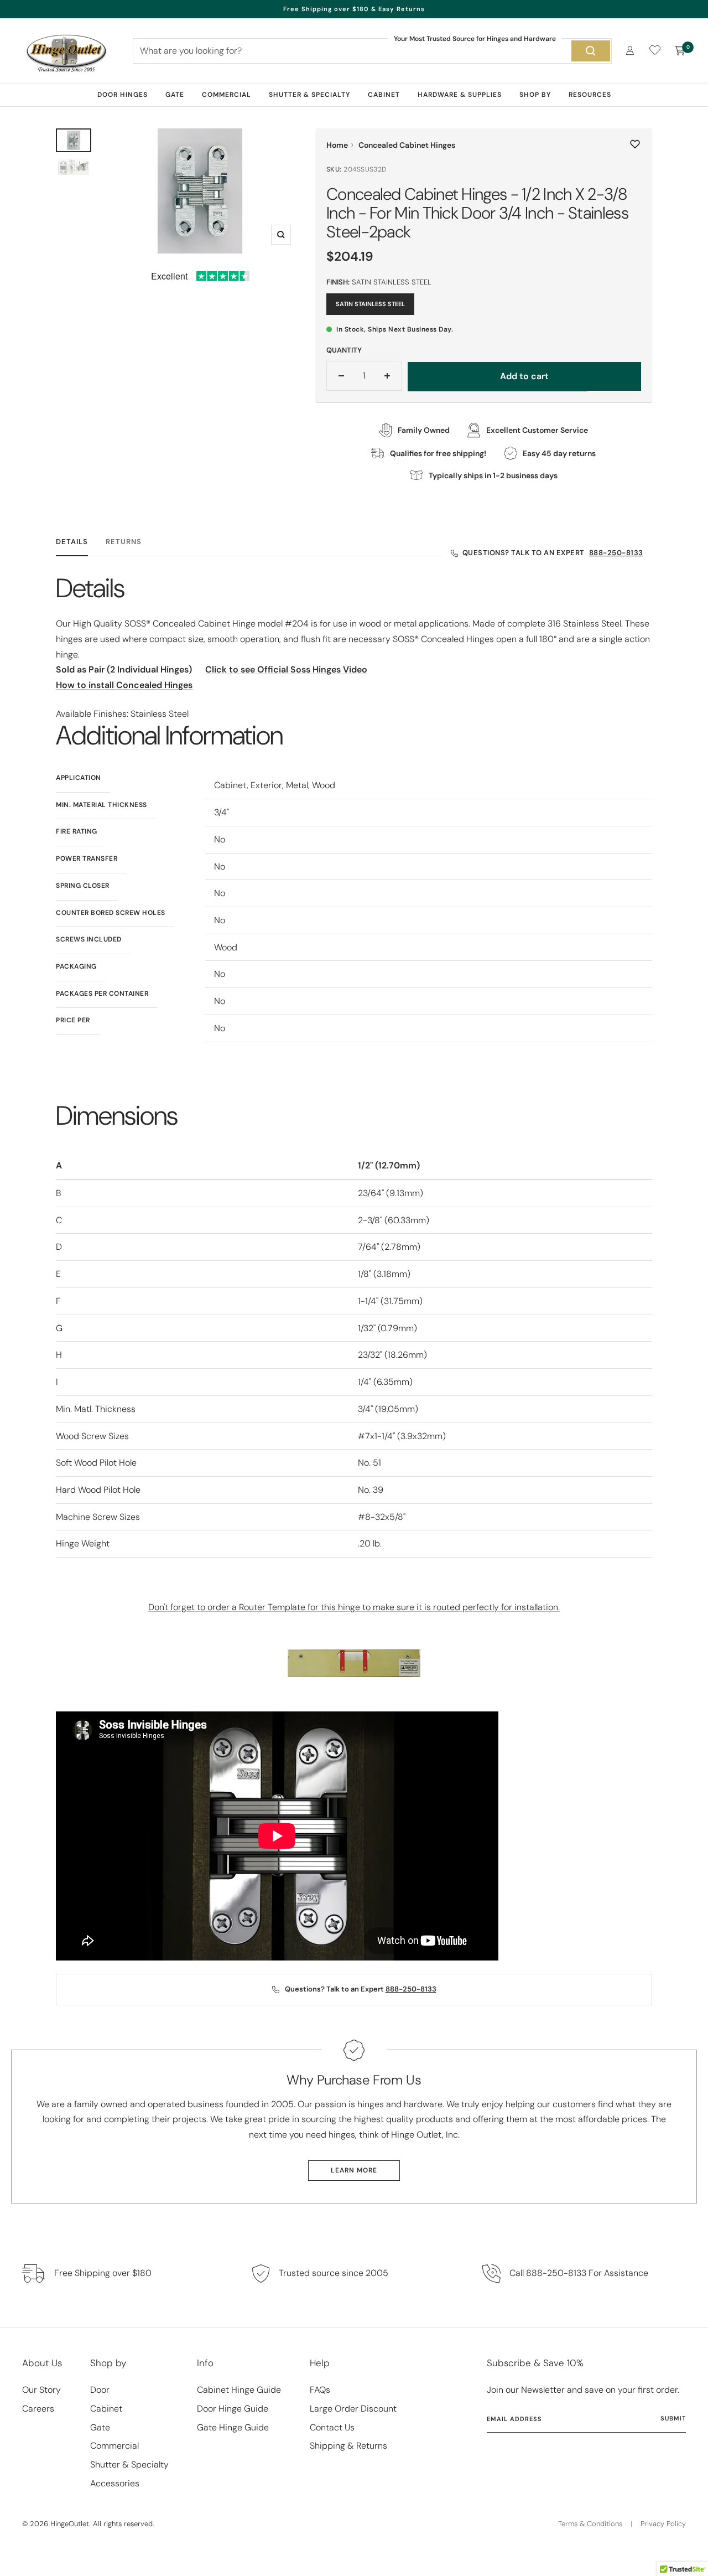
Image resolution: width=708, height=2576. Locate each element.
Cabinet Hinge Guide (239, 2390)
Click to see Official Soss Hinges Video (286, 669)
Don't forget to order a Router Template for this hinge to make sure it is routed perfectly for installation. (354, 1607)
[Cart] (680, 51)
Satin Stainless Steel (370, 304)
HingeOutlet (70, 2524)
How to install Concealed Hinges (124, 685)
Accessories (115, 2483)
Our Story (41, 2390)
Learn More (354, 2170)
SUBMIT (673, 2418)
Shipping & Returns (348, 2446)
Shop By (535, 95)
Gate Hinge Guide (233, 2427)
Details (72, 542)
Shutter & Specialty (309, 95)
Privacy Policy (663, 2524)
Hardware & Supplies (460, 95)
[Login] (630, 51)
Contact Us (332, 2427)
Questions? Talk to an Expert (553, 553)
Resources (590, 95)
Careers (38, 2409)
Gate (175, 95)
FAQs (320, 2390)
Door (100, 2390)
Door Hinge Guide (233, 2409)
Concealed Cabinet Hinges (407, 145)
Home (337, 145)
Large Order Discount (353, 2409)
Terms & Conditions (590, 2524)
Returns (124, 542)
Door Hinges (123, 95)
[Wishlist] (655, 52)
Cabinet (384, 95)
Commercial (227, 95)
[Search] (591, 51)
